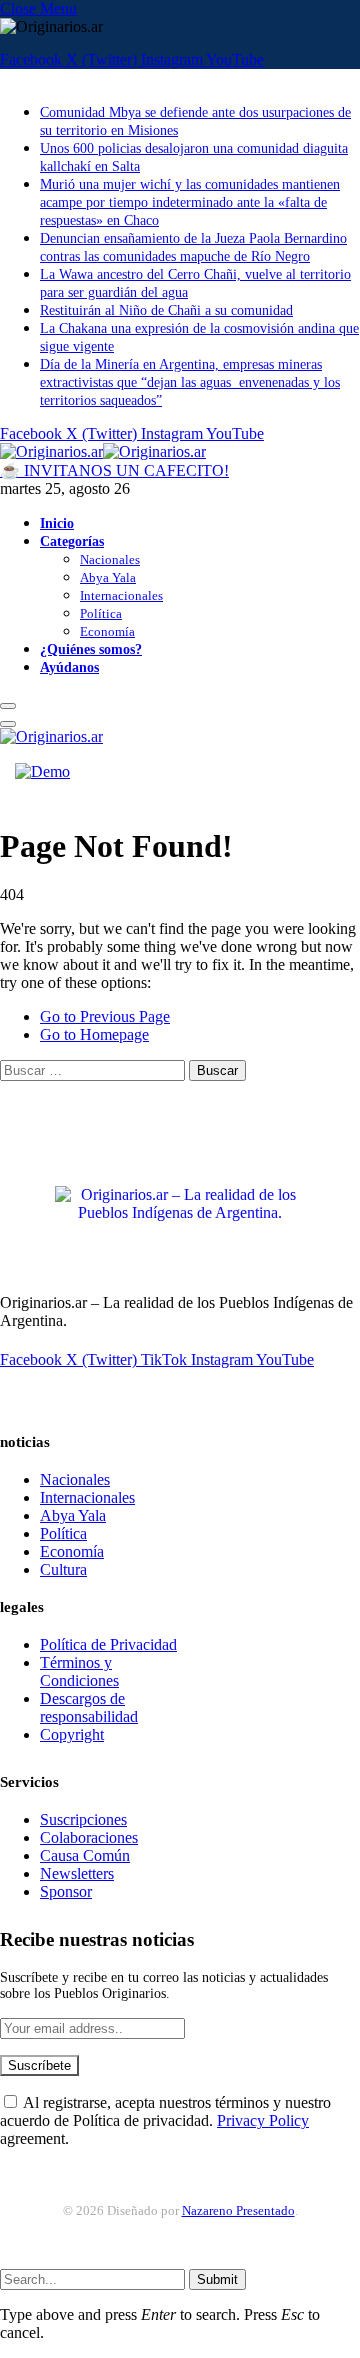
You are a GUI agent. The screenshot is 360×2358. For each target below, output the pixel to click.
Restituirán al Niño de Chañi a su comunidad (166, 310)
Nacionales (110, 559)
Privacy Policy (263, 2120)
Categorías (72, 541)
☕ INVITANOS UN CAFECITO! (114, 470)
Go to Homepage (94, 1034)
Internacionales (121, 595)
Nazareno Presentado (238, 2210)
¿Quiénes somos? (91, 649)
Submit (217, 2279)
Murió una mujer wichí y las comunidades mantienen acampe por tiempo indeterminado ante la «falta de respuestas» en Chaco (190, 202)
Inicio (57, 523)
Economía (107, 631)
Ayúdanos (69, 667)
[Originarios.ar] (103, 451)
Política (101, 613)
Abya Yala (108, 577)
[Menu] (8, 706)
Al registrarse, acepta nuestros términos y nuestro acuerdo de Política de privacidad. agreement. (165, 2120)
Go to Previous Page (105, 1016)
